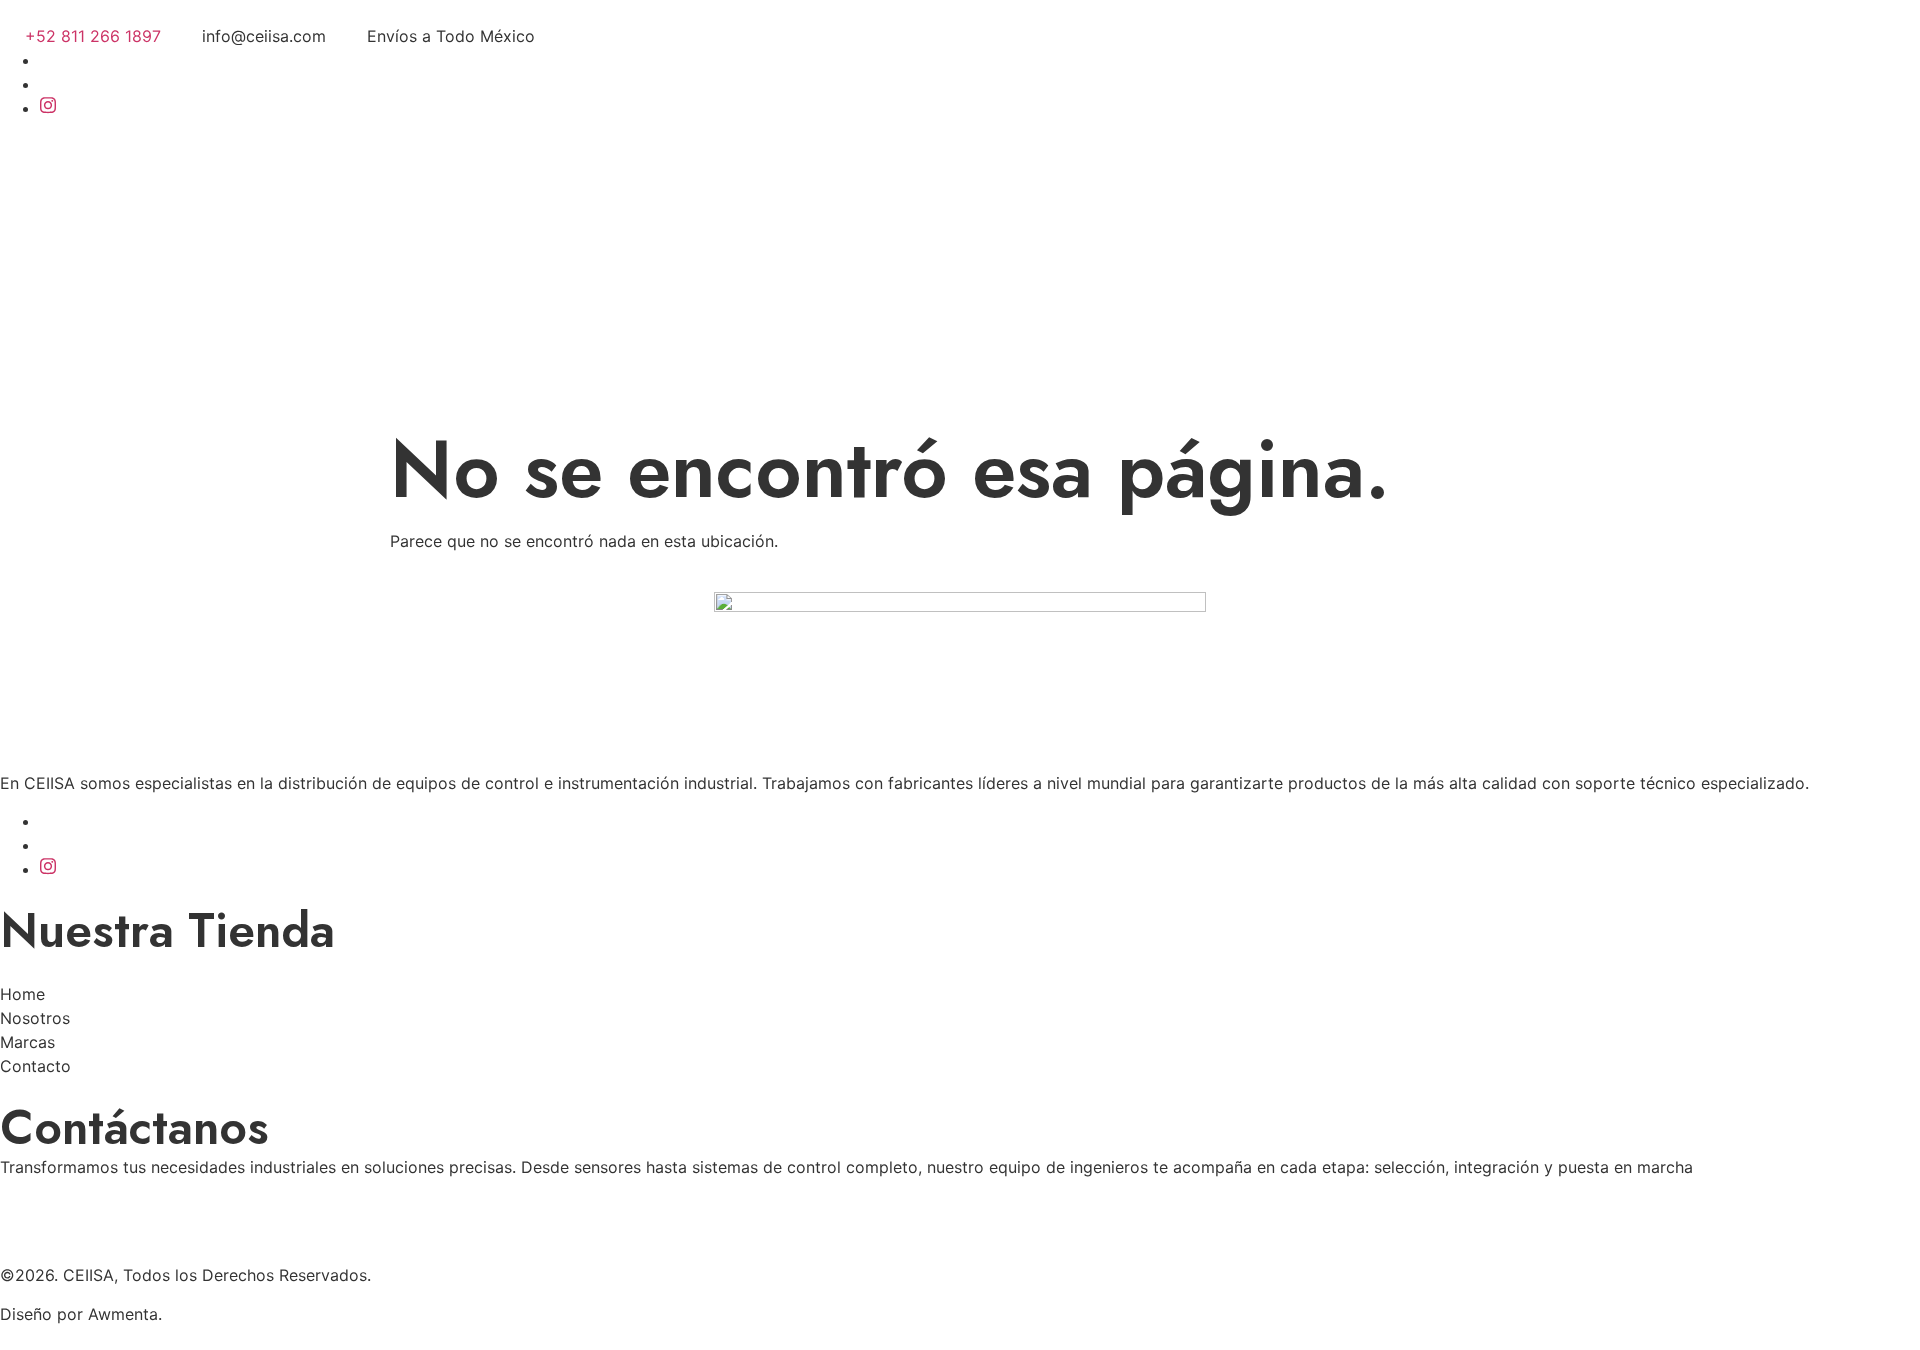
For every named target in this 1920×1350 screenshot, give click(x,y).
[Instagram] (48, 108)
